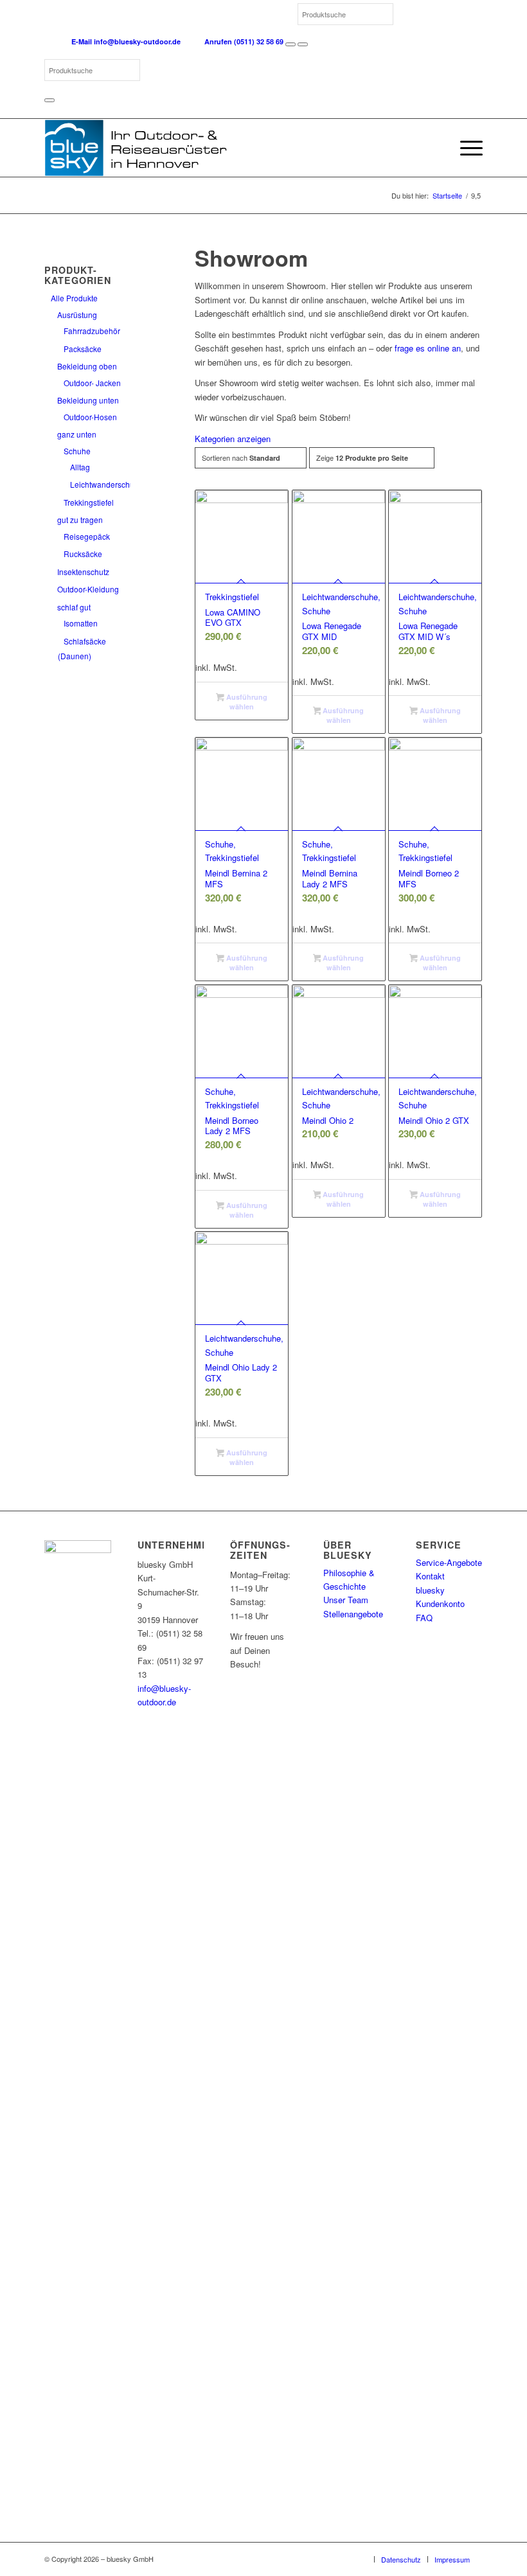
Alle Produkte (74, 298)
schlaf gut (74, 607)
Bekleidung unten (88, 400)
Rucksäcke (83, 554)
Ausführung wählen (246, 702)
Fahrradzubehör (92, 331)
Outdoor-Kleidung (88, 589)
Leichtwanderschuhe (107, 484)
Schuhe (77, 451)
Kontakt (430, 1576)
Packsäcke (83, 349)
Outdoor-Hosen (90, 417)
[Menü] (465, 148)
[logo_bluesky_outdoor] (137, 148)
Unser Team (346, 1600)
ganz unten (77, 434)
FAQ (424, 1618)
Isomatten (81, 623)
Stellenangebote (353, 1614)
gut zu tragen (80, 520)
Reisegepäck (87, 536)
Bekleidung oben (87, 366)
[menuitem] (465, 148)
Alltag (80, 467)
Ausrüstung (77, 315)
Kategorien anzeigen (233, 439)
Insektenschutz (83, 572)
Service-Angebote (449, 1562)
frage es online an (428, 348)
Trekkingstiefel (89, 502)
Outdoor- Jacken (92, 383)
